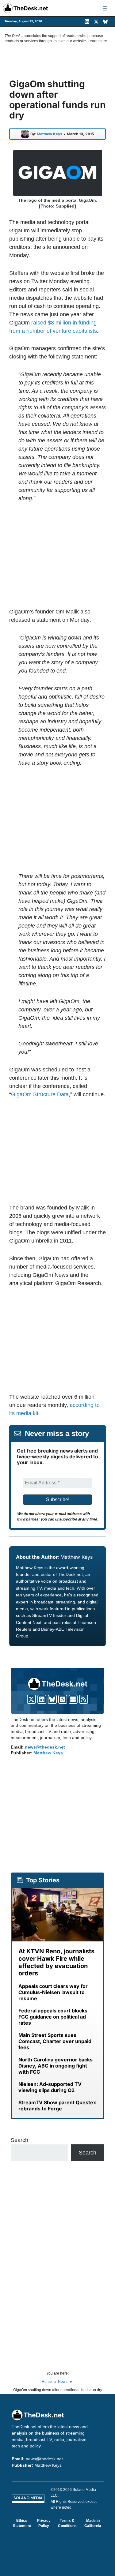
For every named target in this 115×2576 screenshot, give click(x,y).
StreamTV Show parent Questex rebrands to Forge (57, 2105)
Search (19, 2140)
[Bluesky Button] (52, 1699)
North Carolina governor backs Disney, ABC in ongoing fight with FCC (56, 2066)
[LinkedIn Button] (42, 1699)
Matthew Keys (50, 134)
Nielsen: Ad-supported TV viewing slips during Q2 (50, 2087)
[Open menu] (105, 8)
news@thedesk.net (45, 1747)
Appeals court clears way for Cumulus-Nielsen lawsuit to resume (53, 1992)
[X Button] (31, 1699)
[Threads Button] (63, 1699)
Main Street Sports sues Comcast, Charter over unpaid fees (55, 2041)
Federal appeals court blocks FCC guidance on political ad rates (53, 2017)
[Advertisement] (61, 555)
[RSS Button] (84, 1699)
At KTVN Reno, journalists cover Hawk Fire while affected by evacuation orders (56, 1962)
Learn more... (99, 41)
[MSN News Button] (73, 1699)
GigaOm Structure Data (40, 1094)
